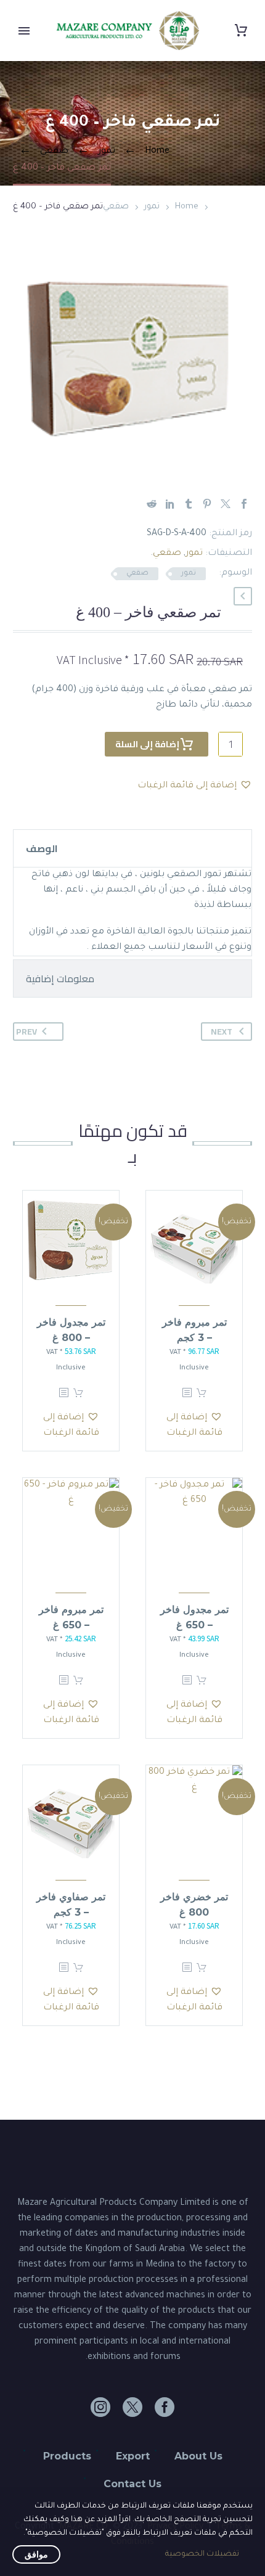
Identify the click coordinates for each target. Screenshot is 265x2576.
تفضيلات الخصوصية (202, 2554)
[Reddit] (152, 504)
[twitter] (132, 2407)
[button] (243, 596)
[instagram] (100, 2407)
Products (67, 2456)
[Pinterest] (207, 504)
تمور (152, 207)
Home (187, 207)
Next (222, 1032)
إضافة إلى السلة (147, 744)
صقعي (116, 207)
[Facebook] (244, 504)
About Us (198, 2456)
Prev (26, 1032)
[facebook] (165, 2407)
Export (133, 2456)
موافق (36, 2554)
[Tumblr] (189, 504)
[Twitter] (226, 504)
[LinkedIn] (170, 504)
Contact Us (132, 2484)
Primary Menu (24, 31)
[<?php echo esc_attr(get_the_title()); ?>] (187, 1393)
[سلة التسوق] (241, 31)
